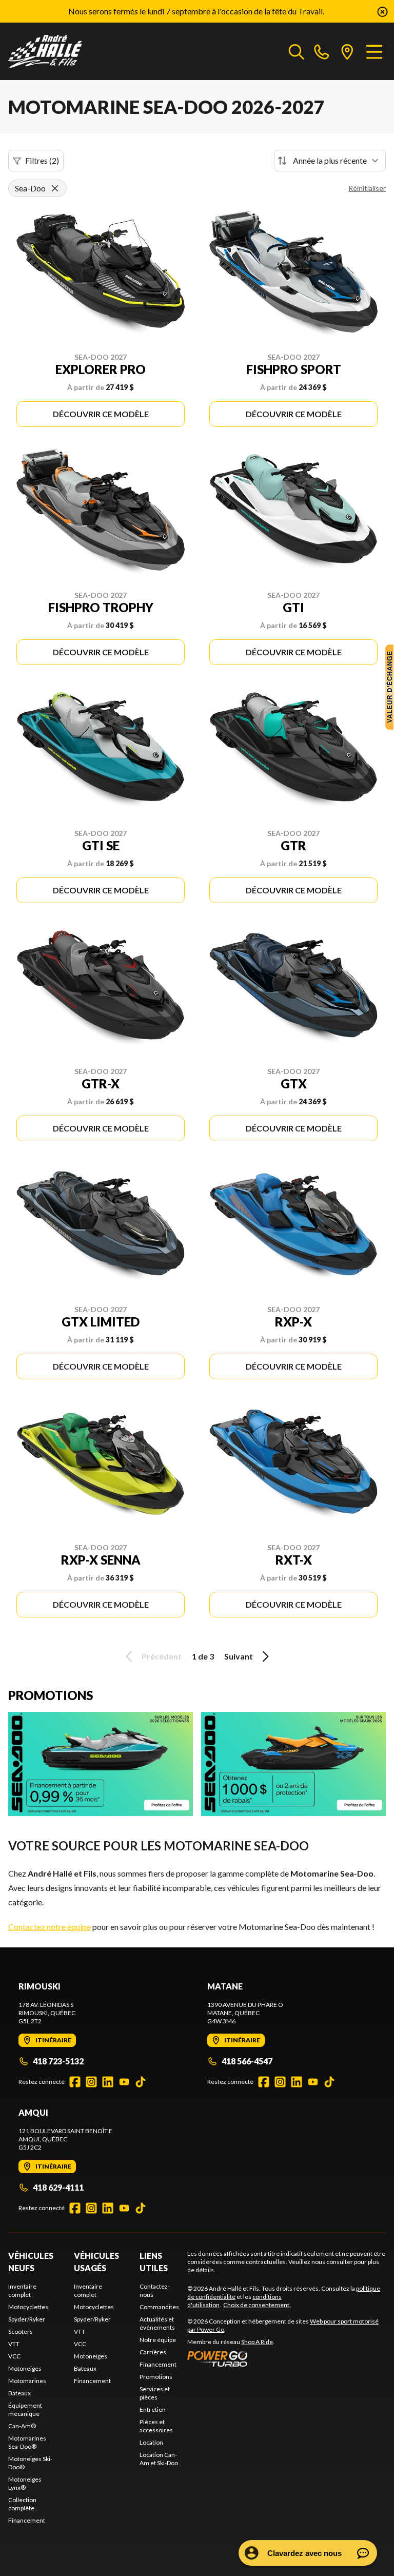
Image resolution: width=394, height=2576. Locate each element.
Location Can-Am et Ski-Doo (159, 2459)
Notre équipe (158, 2340)
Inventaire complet (22, 2290)
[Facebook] (75, 2082)
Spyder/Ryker (27, 2319)
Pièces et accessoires (156, 2426)
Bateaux (19, 2393)
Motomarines (27, 2381)
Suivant (239, 1656)
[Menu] (374, 51)
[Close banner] (382, 11)
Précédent (162, 1656)
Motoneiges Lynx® (25, 2483)
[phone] (322, 51)
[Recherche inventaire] (297, 51)
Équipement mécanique (25, 2409)
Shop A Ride (257, 2342)
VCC (14, 2356)
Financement (27, 2520)
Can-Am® (22, 2426)
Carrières (153, 2352)
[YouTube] (124, 2082)
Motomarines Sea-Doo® (27, 2442)
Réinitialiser (367, 188)
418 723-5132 (58, 2061)
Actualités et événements (157, 2323)
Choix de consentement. (257, 2305)
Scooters (21, 2331)
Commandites (159, 2307)
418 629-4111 (58, 2187)
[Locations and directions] (347, 51)
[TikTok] (141, 2082)
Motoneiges (25, 2368)
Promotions (156, 2377)
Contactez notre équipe (50, 1927)
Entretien (153, 2409)
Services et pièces (155, 2393)
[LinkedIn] (108, 2082)
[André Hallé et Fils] (60, 51)
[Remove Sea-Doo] (55, 188)
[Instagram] (91, 2082)
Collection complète (22, 2504)
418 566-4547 (247, 2061)
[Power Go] (287, 2358)
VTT (14, 2344)
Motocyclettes (28, 2307)
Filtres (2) (42, 160)
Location (151, 2442)
